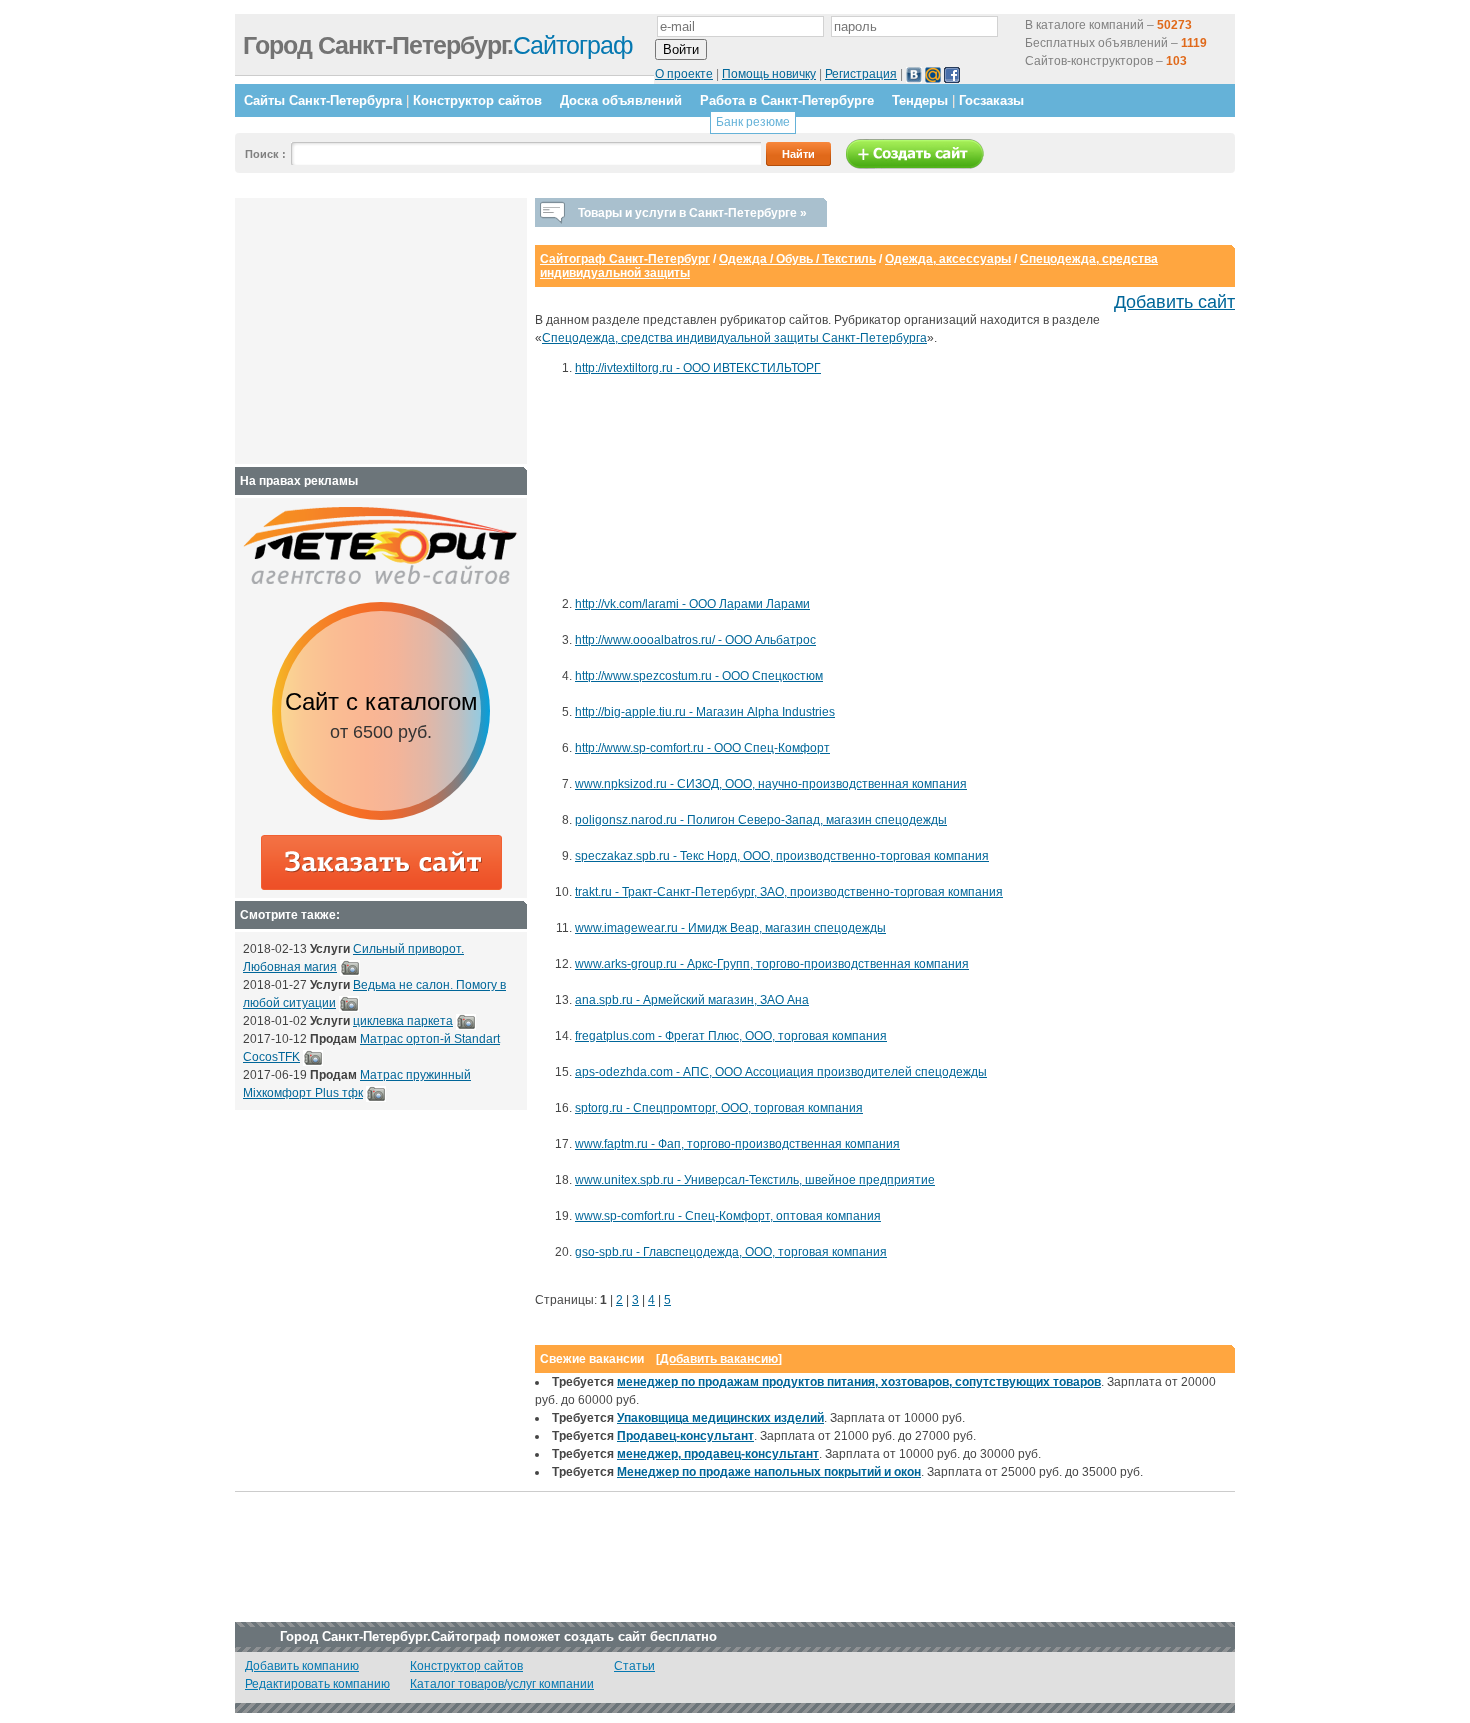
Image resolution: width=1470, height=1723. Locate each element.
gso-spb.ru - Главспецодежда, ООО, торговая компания (731, 1252)
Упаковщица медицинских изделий (720, 1418)
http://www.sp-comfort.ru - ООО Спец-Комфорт (702, 748)
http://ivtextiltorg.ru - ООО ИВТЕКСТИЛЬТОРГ (698, 368)
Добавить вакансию (719, 1359)
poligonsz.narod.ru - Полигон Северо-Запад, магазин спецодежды (761, 820)
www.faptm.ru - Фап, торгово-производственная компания (737, 1144)
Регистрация (861, 74)
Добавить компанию (302, 1666)
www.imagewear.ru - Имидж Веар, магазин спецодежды (730, 928)
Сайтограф (438, 45)
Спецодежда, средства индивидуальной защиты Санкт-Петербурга (734, 338)
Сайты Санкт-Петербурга (323, 100)
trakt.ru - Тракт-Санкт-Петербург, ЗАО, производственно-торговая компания (789, 892)
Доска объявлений (621, 100)
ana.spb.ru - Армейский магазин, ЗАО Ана (692, 1000)
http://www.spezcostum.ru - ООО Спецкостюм (699, 676)
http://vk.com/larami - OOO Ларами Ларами (692, 604)
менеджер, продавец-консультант (718, 1454)
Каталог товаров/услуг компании (502, 1684)
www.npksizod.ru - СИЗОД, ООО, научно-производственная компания (771, 784)
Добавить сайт (1174, 302)
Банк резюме (753, 122)
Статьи (634, 1666)
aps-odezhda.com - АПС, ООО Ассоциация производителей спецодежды (781, 1072)
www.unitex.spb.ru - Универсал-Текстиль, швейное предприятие (755, 1180)
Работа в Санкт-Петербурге (787, 100)
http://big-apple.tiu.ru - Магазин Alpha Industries (705, 712)
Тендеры (920, 100)
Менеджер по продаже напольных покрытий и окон (769, 1472)
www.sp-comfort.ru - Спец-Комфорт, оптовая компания (728, 1216)
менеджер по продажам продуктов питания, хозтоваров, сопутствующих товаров (859, 1382)
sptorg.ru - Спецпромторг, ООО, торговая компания (719, 1108)
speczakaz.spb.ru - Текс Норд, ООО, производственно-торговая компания (782, 856)
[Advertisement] (665, 495)
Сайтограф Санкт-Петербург (625, 259)
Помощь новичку (769, 74)
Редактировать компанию (317, 1684)
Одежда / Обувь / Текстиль (797, 259)
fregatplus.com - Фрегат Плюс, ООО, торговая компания (731, 1036)
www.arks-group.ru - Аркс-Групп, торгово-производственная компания (772, 964)
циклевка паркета (403, 1021)
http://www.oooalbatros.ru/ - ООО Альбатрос (695, 640)
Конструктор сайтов (477, 100)
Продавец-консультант (685, 1436)
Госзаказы (991, 100)
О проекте (684, 74)
